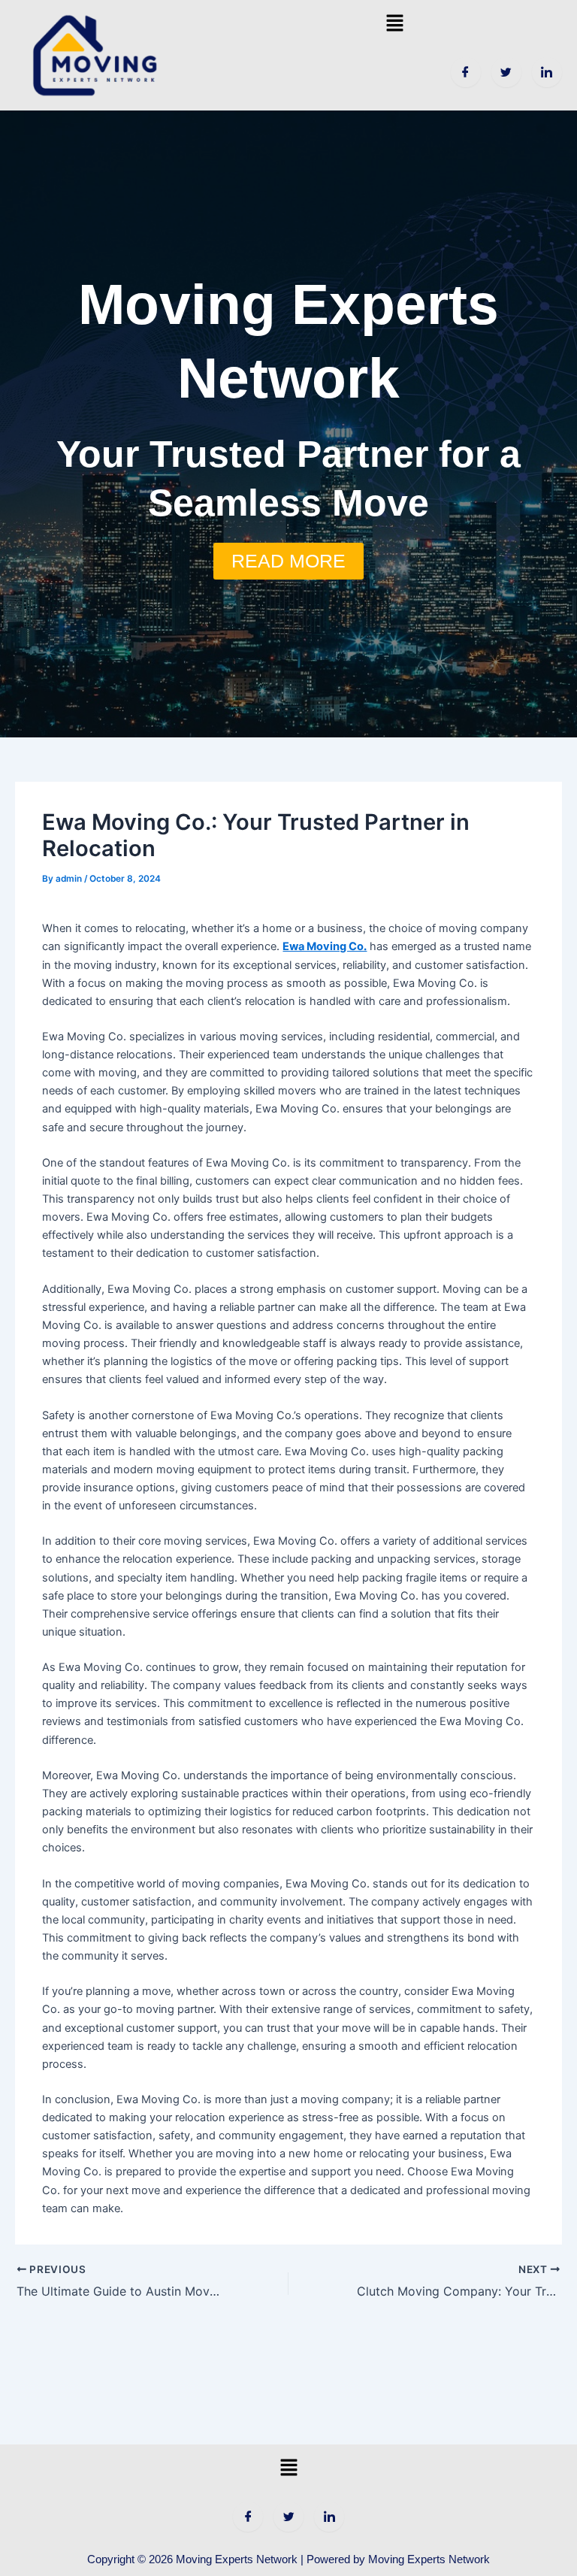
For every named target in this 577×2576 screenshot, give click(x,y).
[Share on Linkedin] (547, 72)
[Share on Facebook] (466, 72)
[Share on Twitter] (506, 72)
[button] (395, 23)
